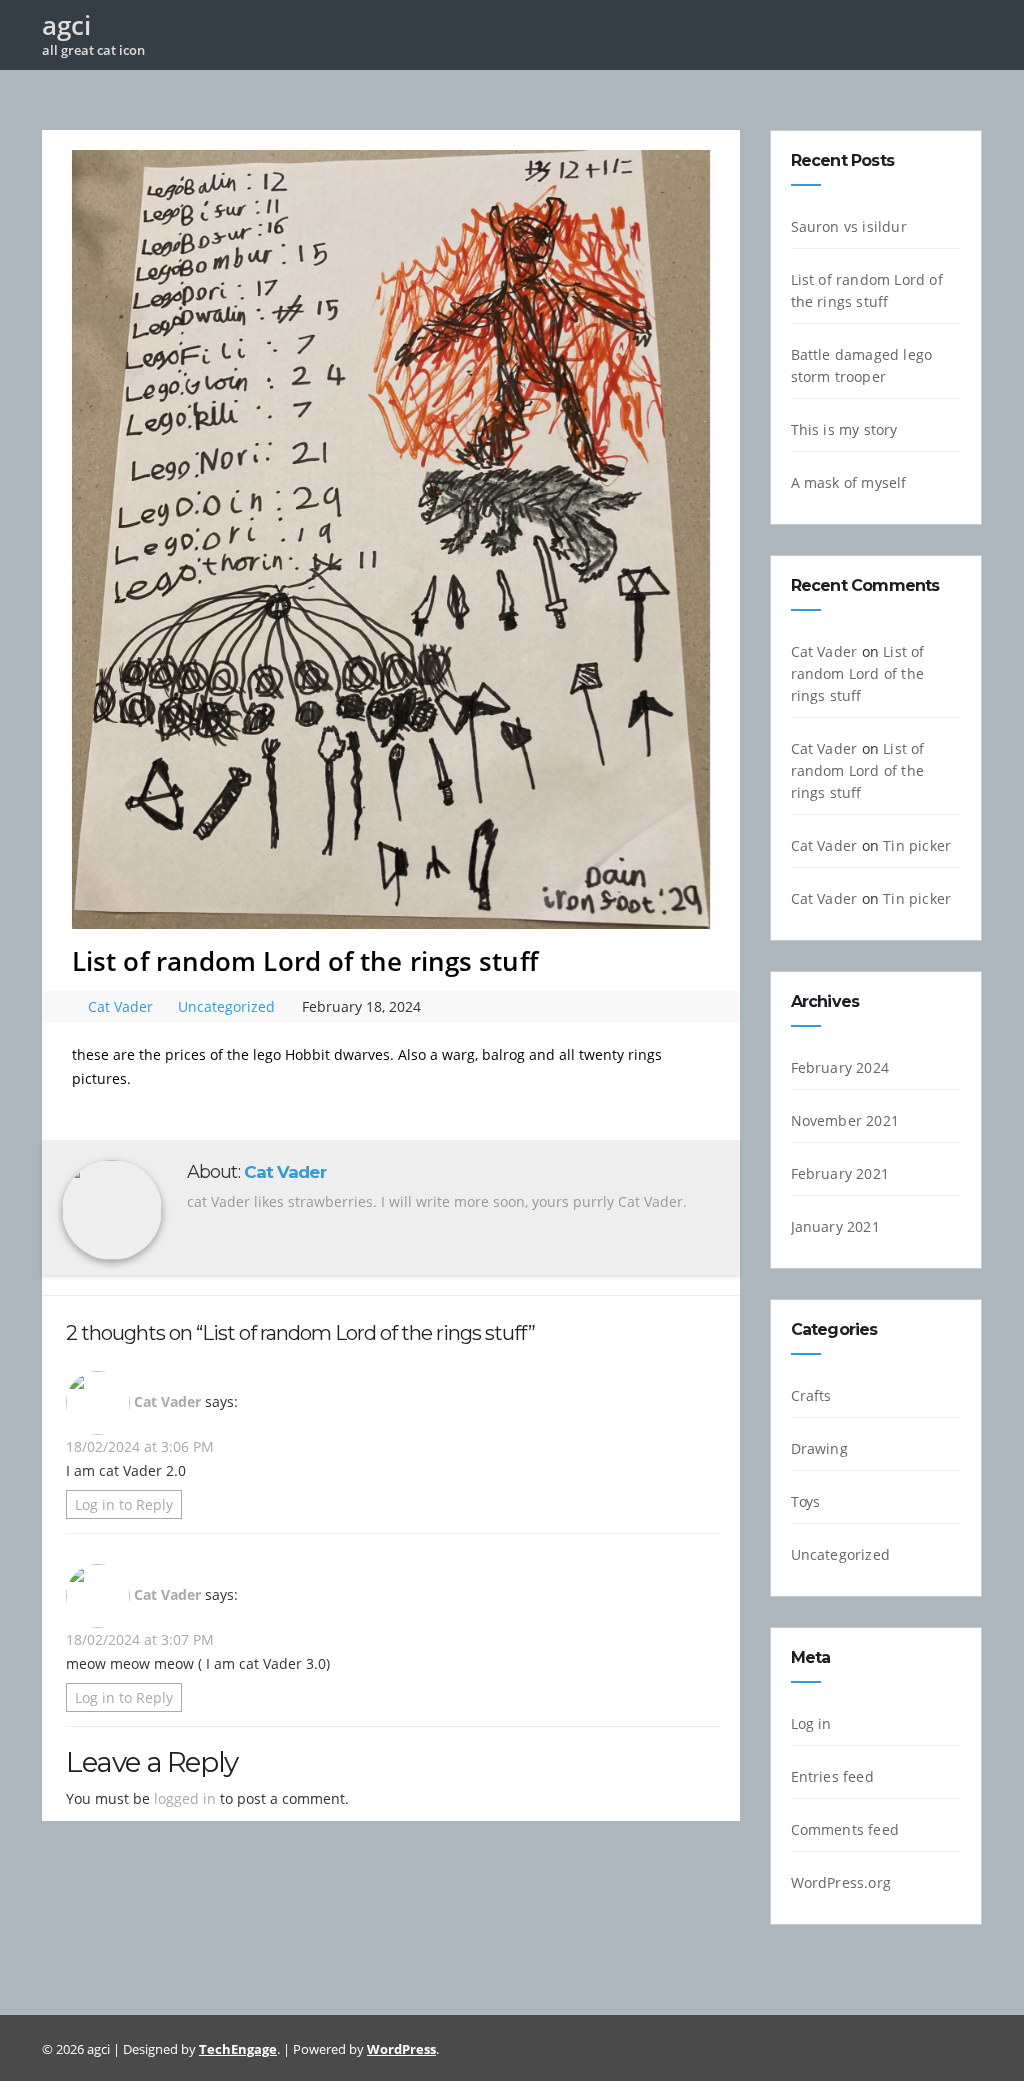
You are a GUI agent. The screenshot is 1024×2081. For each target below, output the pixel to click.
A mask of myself (849, 482)
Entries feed (832, 1776)
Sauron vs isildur (849, 226)
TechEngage (238, 2049)
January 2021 (835, 1226)
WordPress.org (841, 1882)
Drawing (819, 1448)
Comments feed (845, 1829)
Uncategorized (226, 1006)
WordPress (401, 2049)
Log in (811, 1723)
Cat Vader (122, 1006)
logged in (185, 1798)
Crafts (811, 1395)
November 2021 (845, 1120)
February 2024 (840, 1067)
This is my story (844, 429)
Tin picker (917, 845)
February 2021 (840, 1173)
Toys (806, 1501)
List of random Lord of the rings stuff (858, 673)
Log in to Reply (124, 1504)
